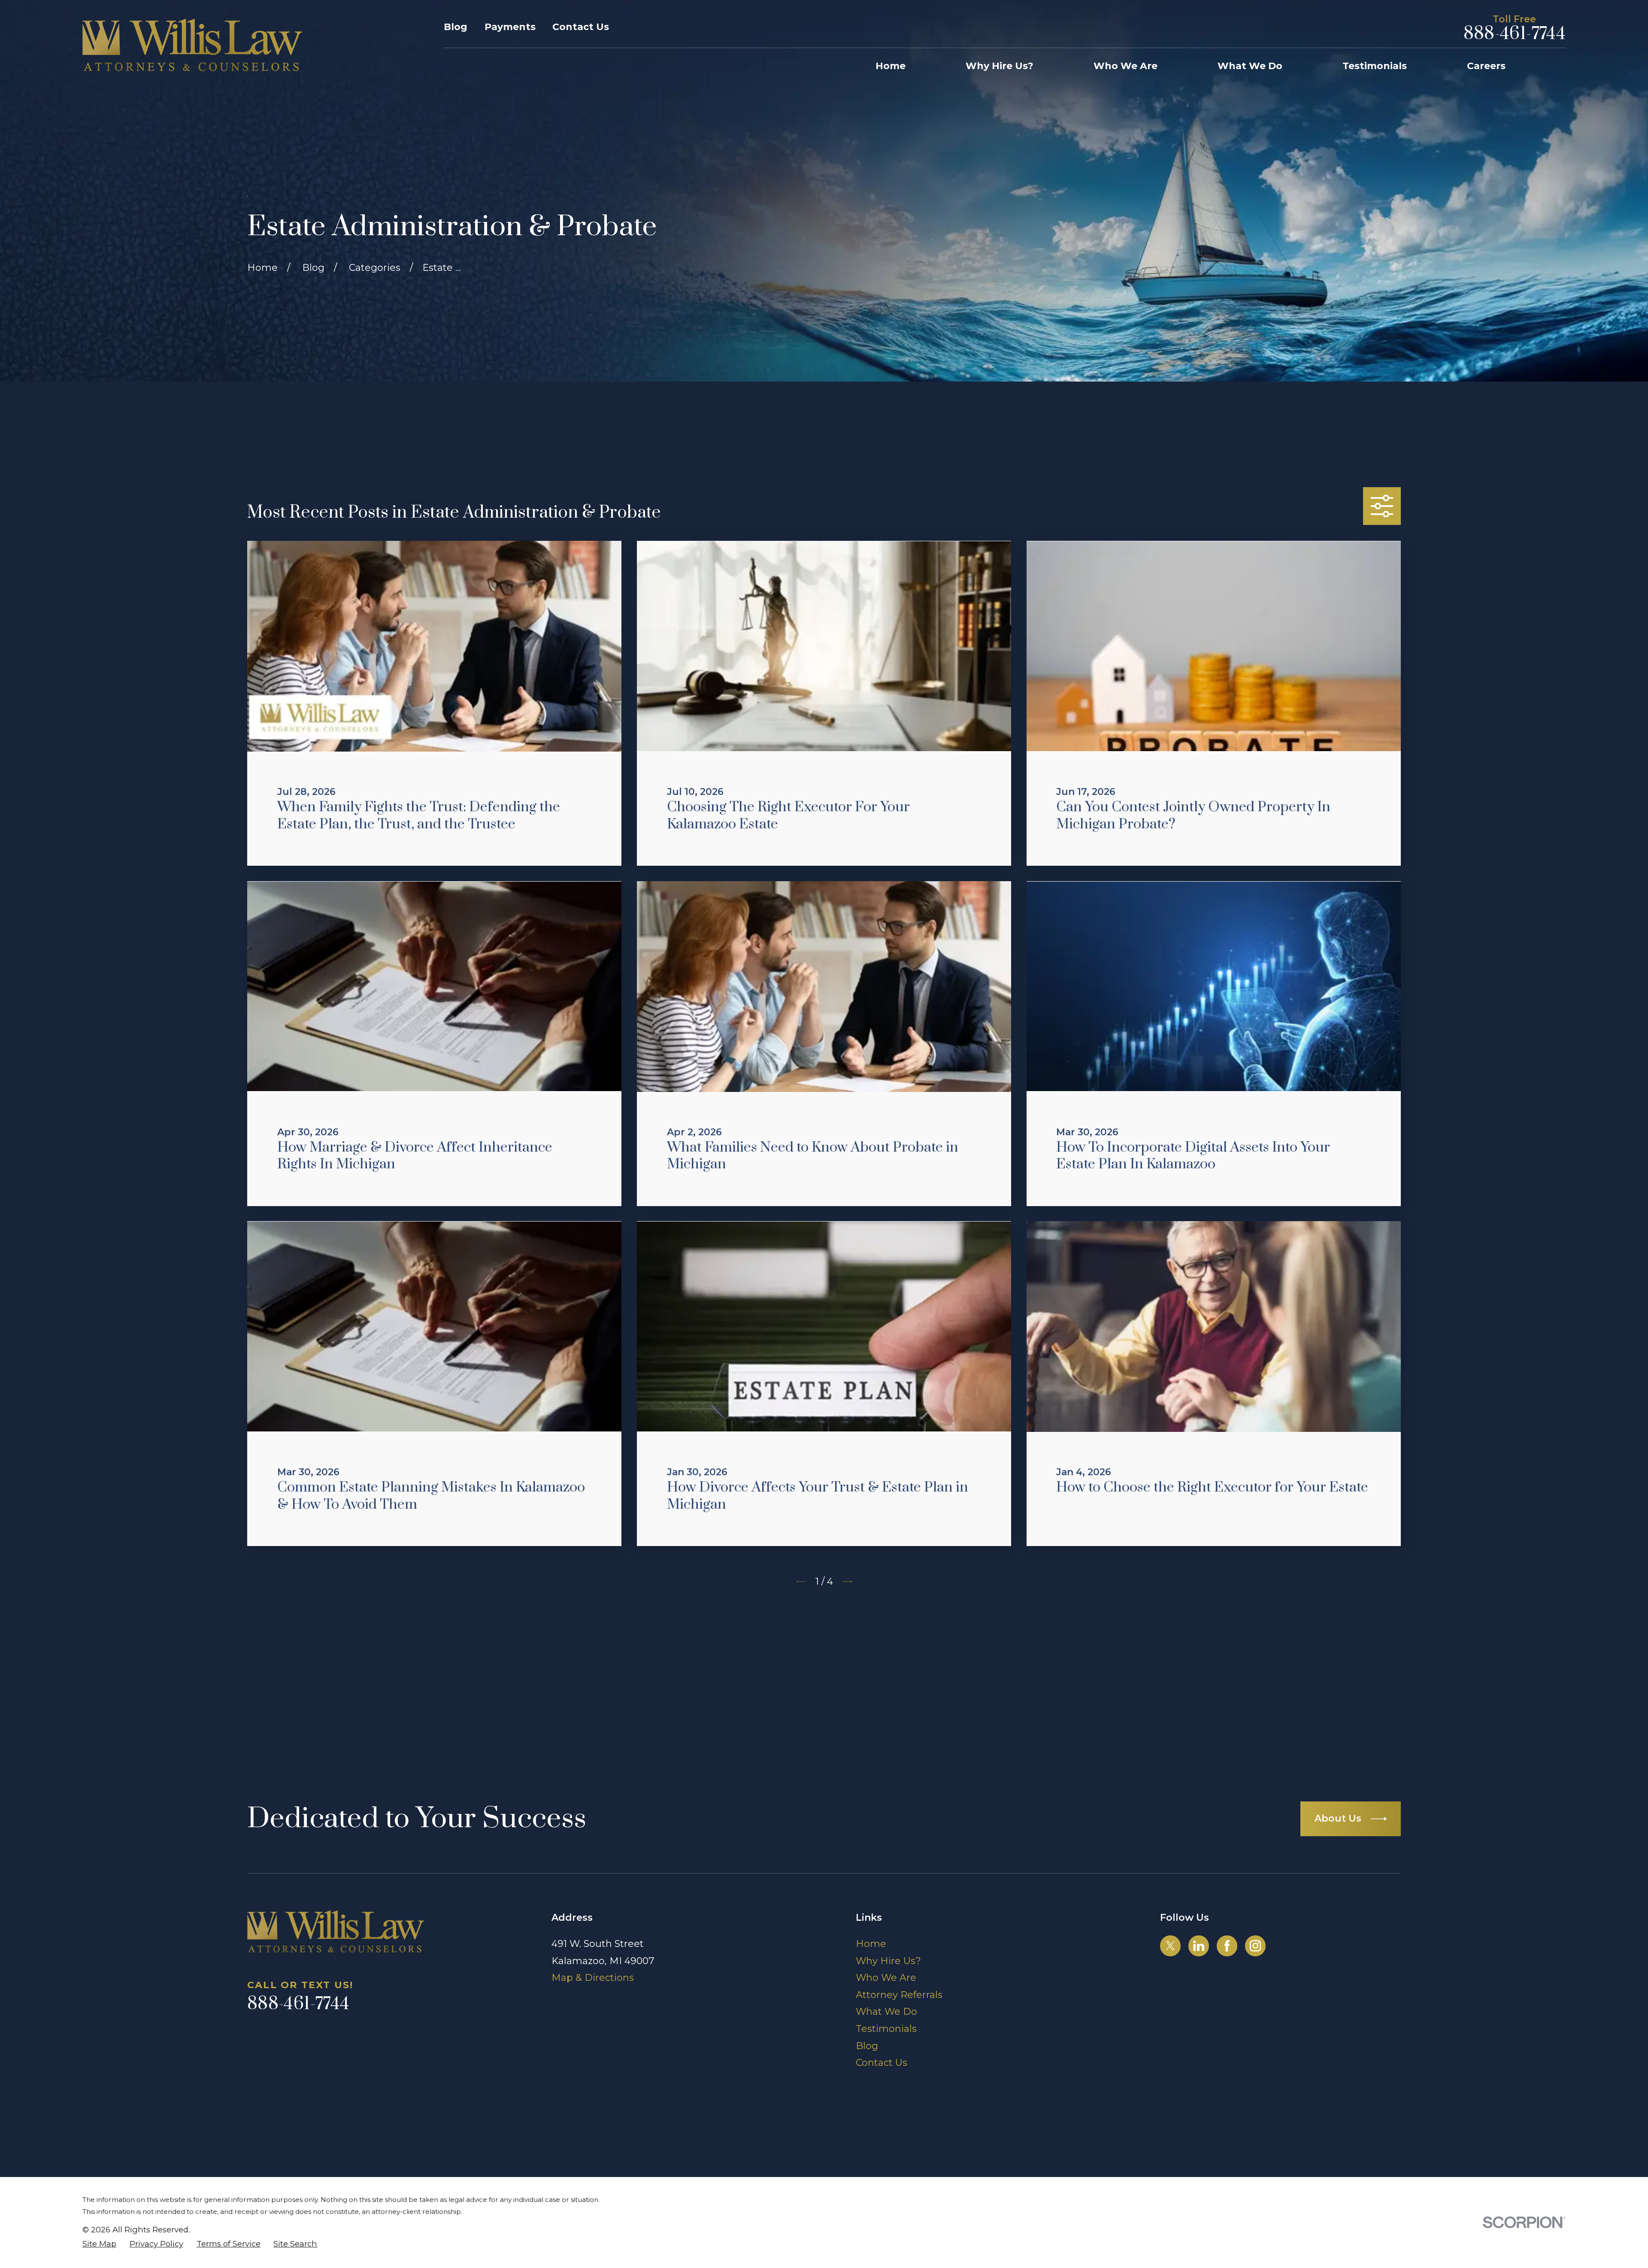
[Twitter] (1170, 1946)
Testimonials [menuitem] (1375, 66)
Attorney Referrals (899, 1995)
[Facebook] (1227, 1946)
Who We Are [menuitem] (1125, 66)
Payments (510, 27)
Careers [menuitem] (1486, 66)
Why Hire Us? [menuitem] (1000, 66)
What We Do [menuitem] (1250, 66)
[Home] (192, 45)
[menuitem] (99, 2244)
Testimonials (886, 2029)
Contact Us (581, 27)
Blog (456, 27)
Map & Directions (593, 1978)
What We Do (886, 2012)
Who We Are (886, 1978)
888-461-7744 (1515, 34)
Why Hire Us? (888, 1961)
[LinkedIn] (1199, 1946)
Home (871, 1944)
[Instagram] (1255, 1946)
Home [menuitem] (891, 66)
